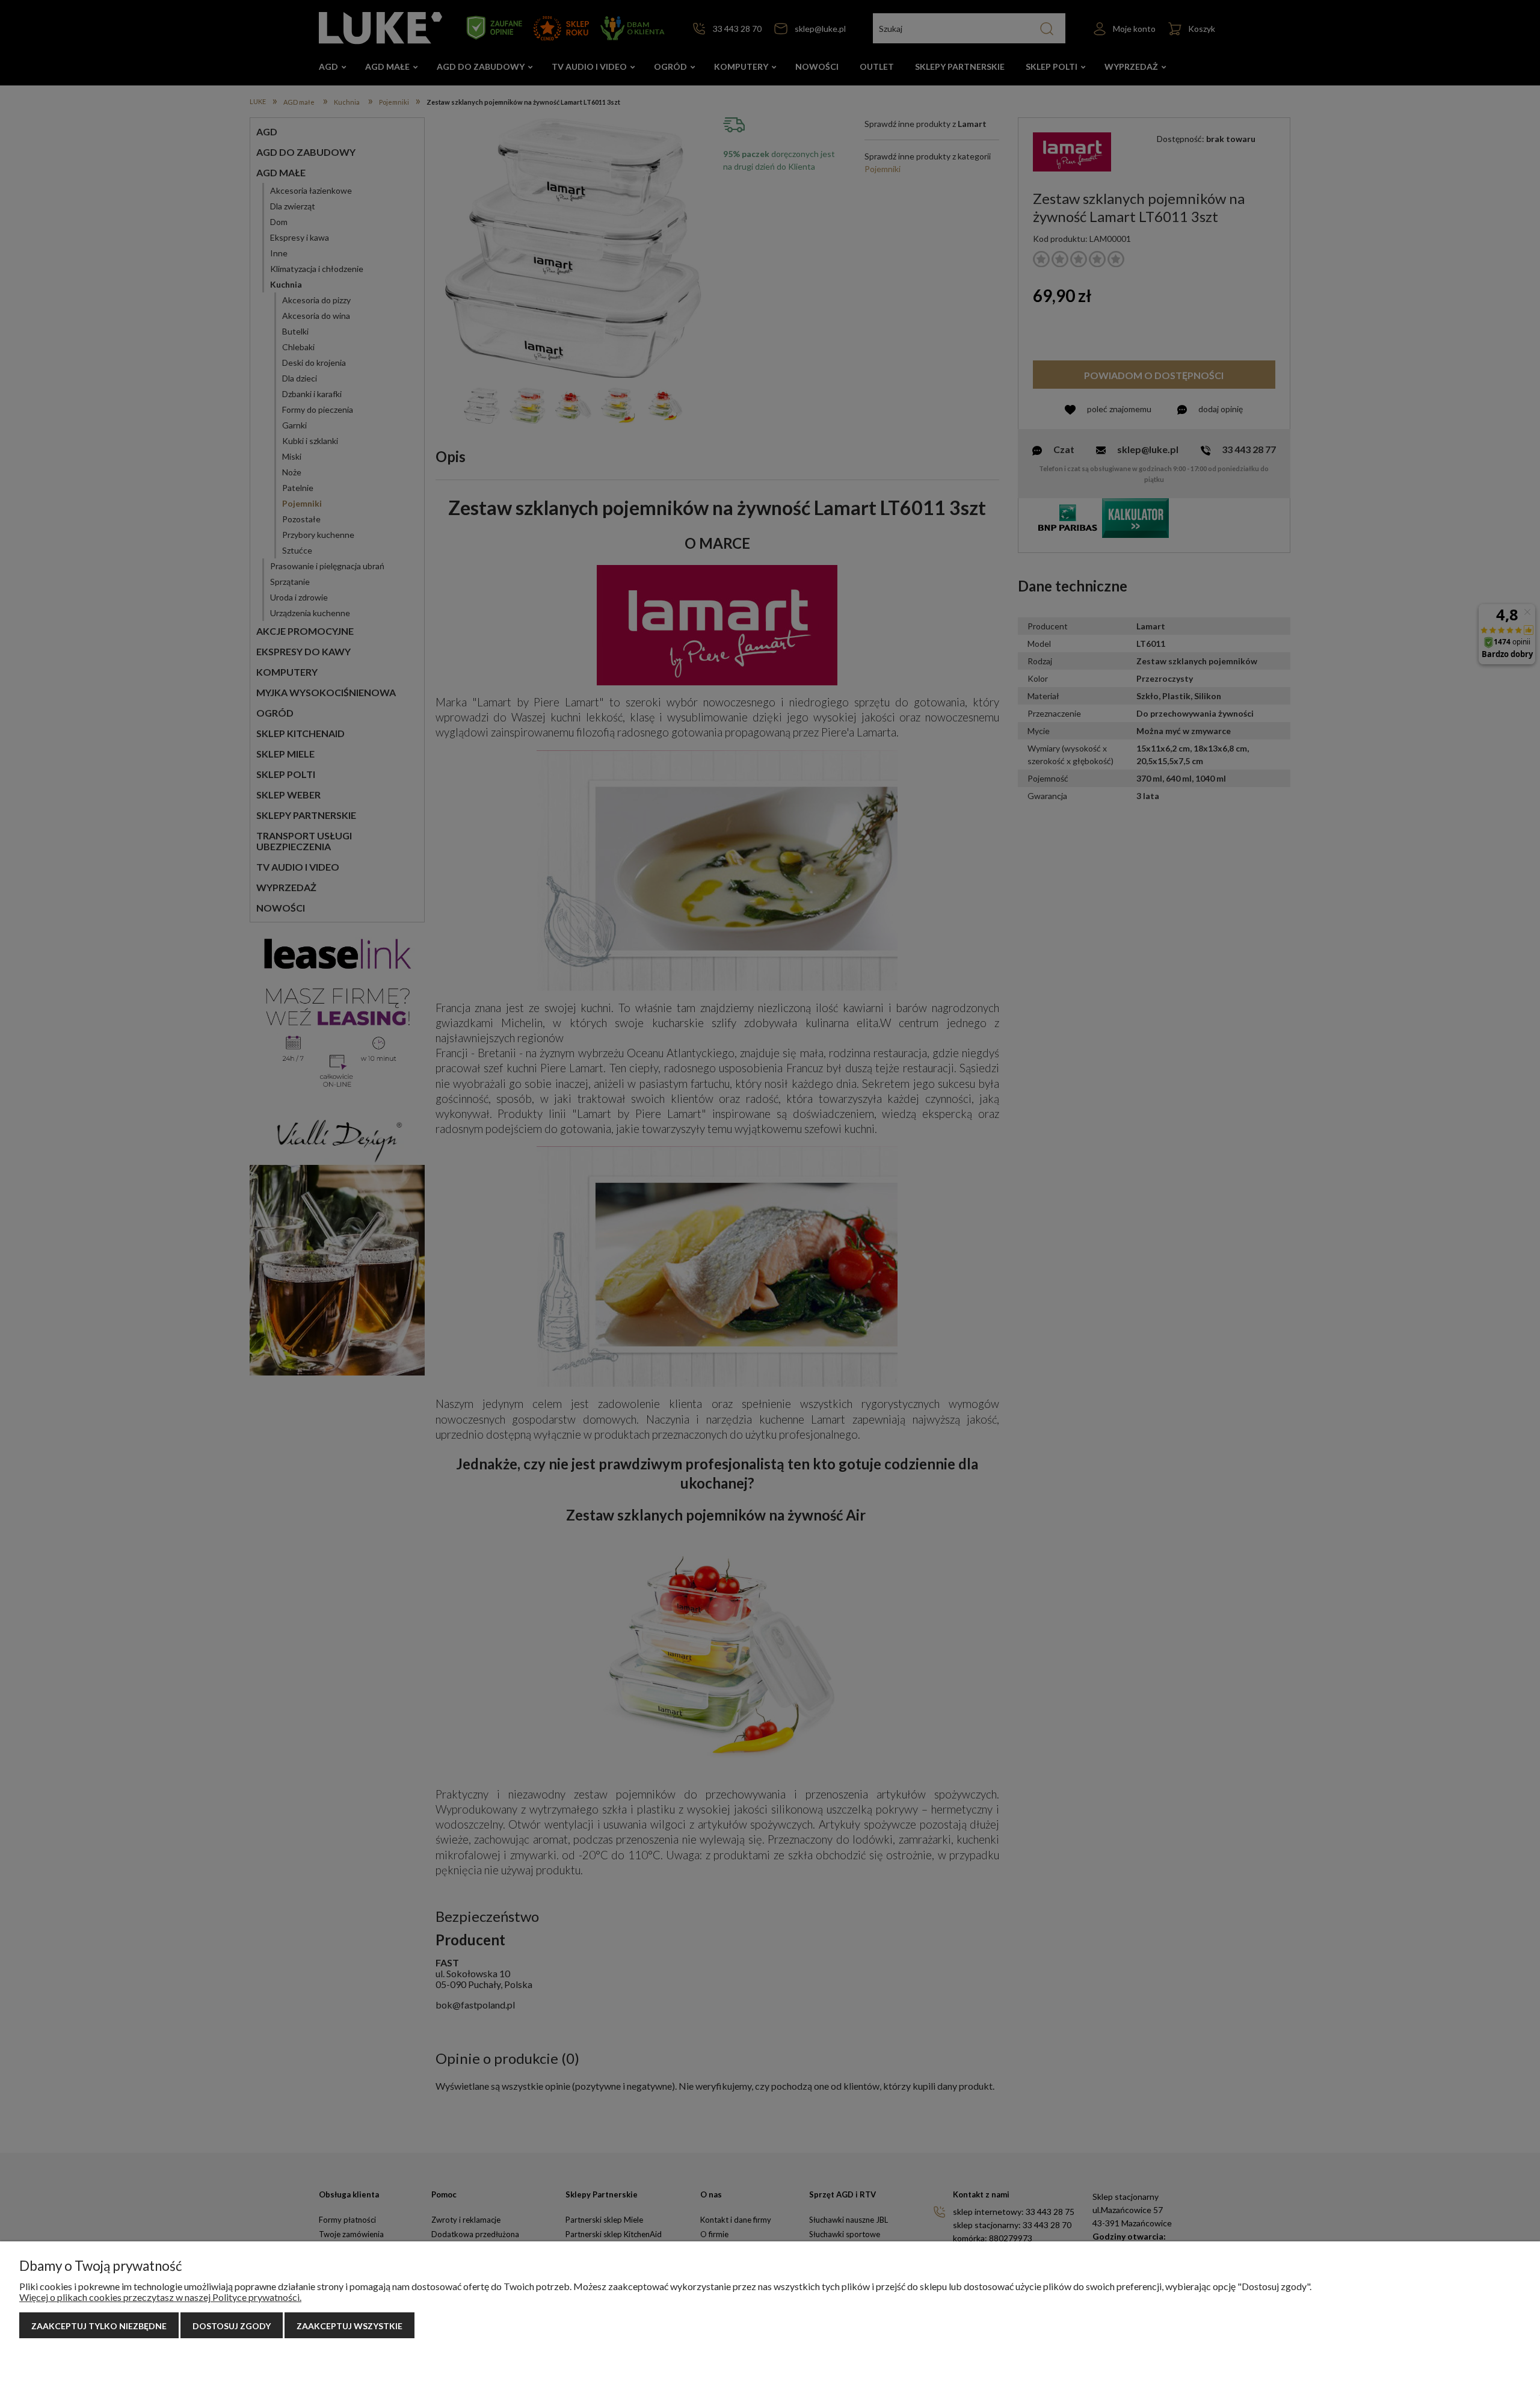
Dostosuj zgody (232, 2326)
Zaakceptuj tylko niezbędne (99, 2326)
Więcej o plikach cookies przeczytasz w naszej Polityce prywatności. (160, 2297)
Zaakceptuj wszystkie (350, 2326)
